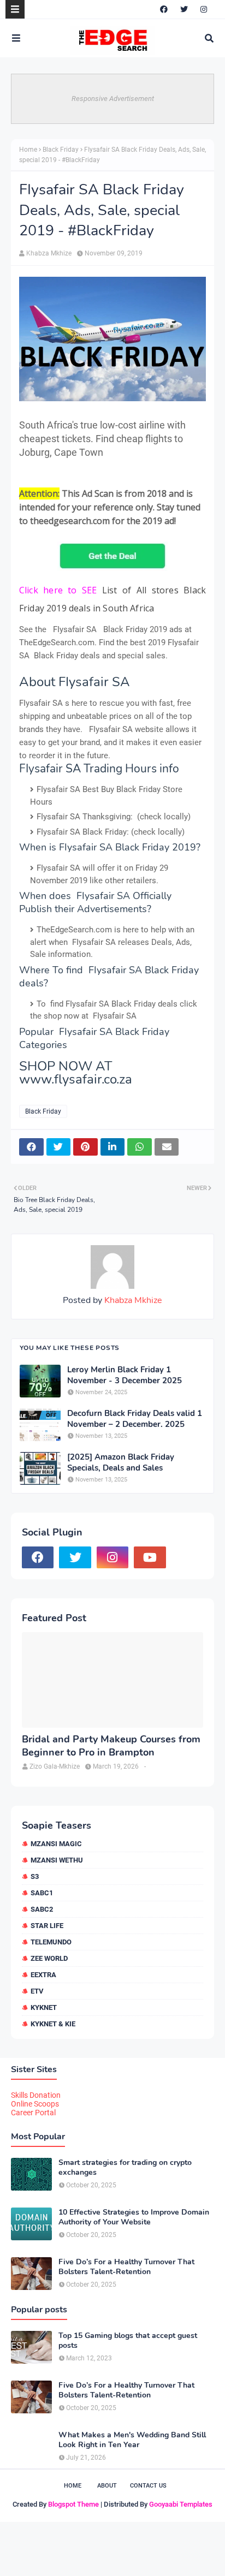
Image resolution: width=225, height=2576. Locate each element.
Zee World (49, 1958)
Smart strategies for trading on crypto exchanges (125, 2168)
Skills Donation (36, 2095)
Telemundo (51, 1942)
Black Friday (61, 150)
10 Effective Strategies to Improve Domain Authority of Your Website (134, 2217)
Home (28, 150)
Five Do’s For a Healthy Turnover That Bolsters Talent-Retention (126, 2267)
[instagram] (204, 9)
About (107, 2486)
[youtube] (150, 1557)
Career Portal (33, 2113)
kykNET (44, 2007)
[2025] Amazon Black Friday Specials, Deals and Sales (121, 1463)
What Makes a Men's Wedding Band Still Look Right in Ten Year (132, 2440)
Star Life (47, 1926)
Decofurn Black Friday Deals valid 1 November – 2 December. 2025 (135, 1419)
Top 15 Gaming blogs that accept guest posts (128, 2341)
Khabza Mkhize (49, 253)
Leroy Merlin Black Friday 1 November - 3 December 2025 (125, 1375)
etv (37, 1991)
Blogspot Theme (73, 2504)
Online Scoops (35, 2104)
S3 (35, 1876)
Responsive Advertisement (113, 99)
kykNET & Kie (53, 2024)
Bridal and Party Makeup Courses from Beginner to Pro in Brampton (111, 1746)
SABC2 (42, 1909)
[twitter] (184, 9)
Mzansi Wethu (57, 1860)
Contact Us (148, 2486)
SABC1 (42, 1893)
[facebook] (164, 9)
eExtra (43, 1975)
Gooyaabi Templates (181, 2504)
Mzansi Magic (56, 1844)
